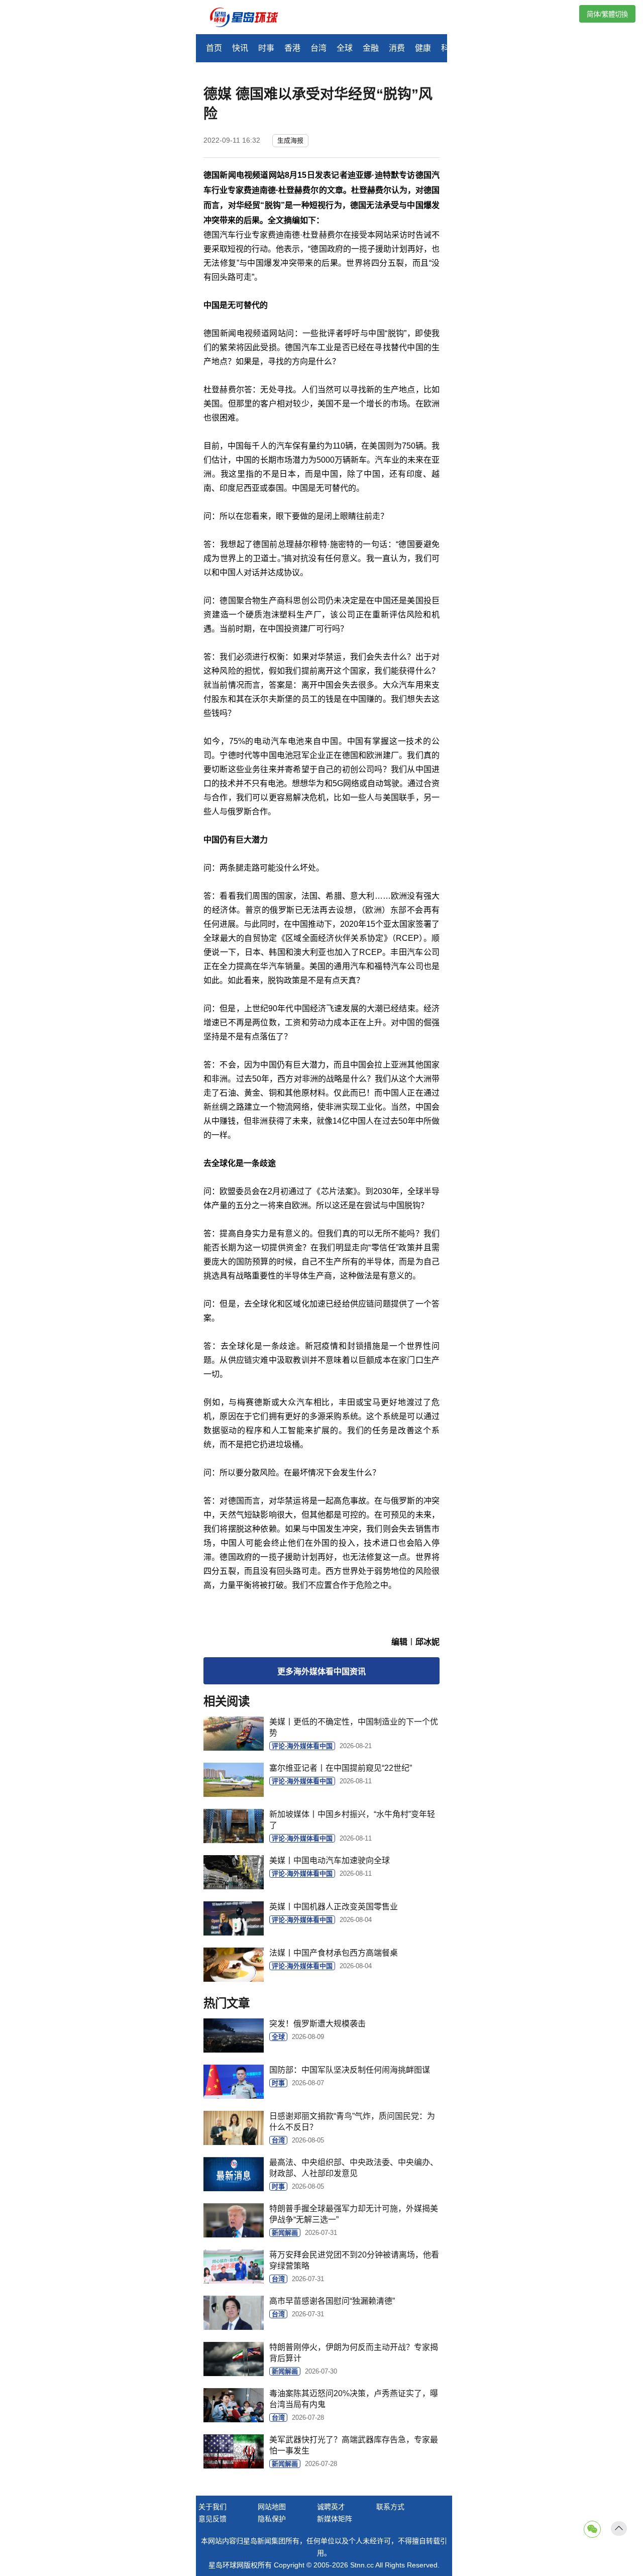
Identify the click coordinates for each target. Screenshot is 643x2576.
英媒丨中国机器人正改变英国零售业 (334, 1907)
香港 (292, 48)
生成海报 (290, 140)
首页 (214, 48)
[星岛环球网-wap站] (250, 18)
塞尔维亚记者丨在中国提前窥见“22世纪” (341, 1768)
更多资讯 (321, 1672)
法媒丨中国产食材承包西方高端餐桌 (334, 1953)
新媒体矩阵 (335, 2519)
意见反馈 (212, 2519)
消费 (397, 48)
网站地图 (272, 2507)
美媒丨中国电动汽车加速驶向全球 (330, 1860)
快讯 (240, 48)
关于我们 (212, 2507)
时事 (266, 48)
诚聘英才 (331, 2507)
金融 (371, 48)
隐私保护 (272, 2519)
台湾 (318, 48)
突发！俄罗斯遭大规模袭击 (317, 2024)
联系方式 (390, 2507)
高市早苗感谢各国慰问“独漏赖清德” (332, 2301)
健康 (423, 48)
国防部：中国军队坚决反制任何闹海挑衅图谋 (350, 2070)
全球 (345, 48)
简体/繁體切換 (607, 14)
